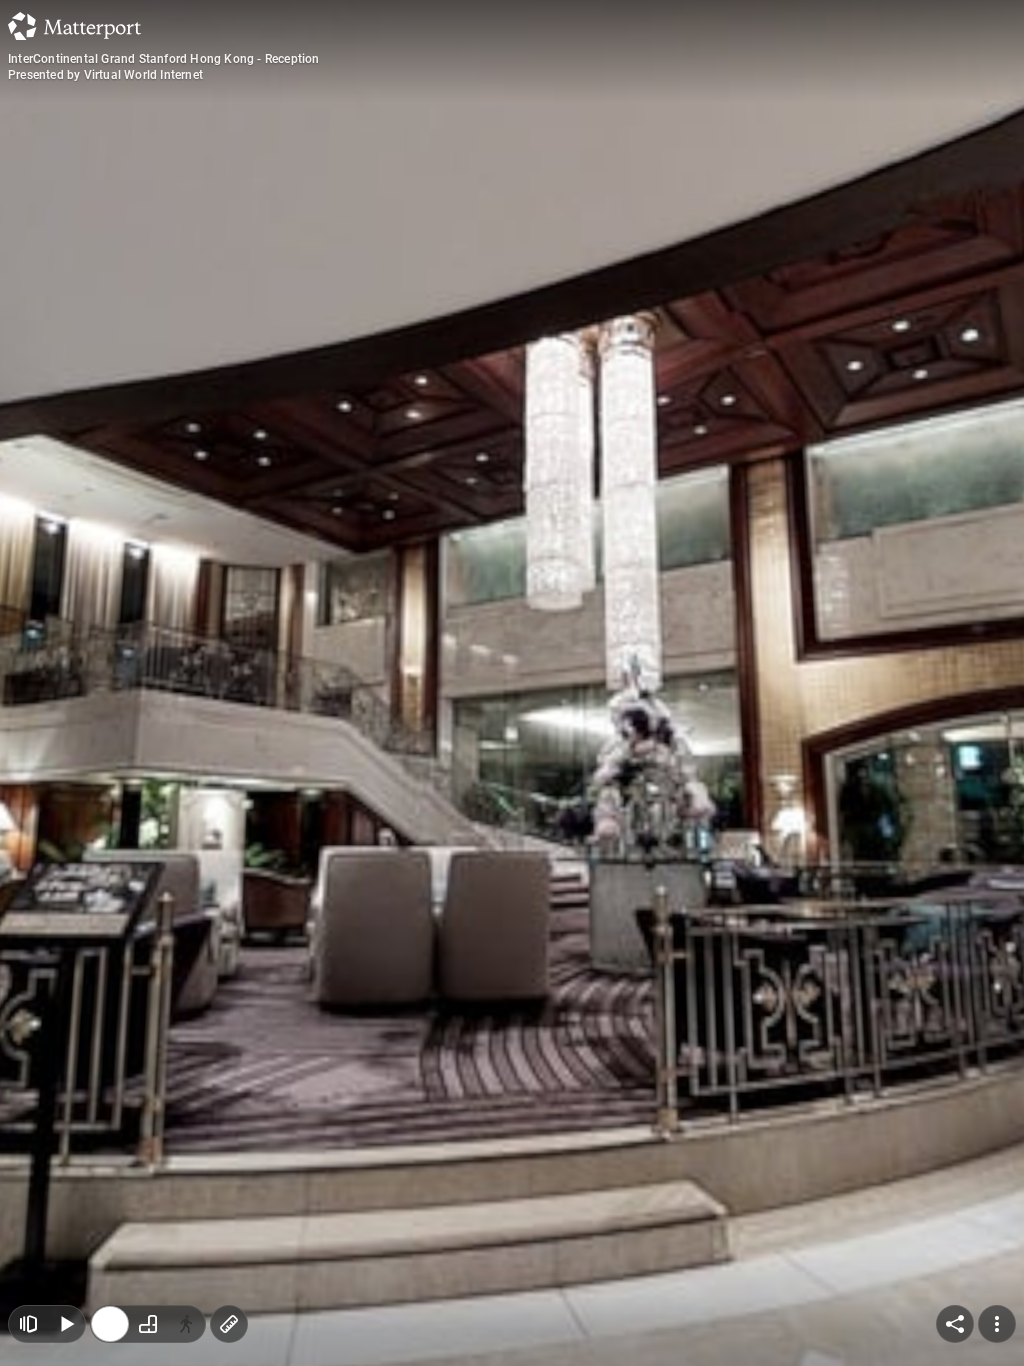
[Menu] (997, 1324)
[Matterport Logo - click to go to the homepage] (74, 26)
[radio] (110, 1324)
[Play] (66, 1324)
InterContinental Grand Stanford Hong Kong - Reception (164, 59)
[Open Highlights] (28, 1324)
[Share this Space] (955, 1324)
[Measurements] (229, 1324)
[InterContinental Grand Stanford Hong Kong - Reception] (512, 683)
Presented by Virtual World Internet (105, 75)
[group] (148, 1324)
